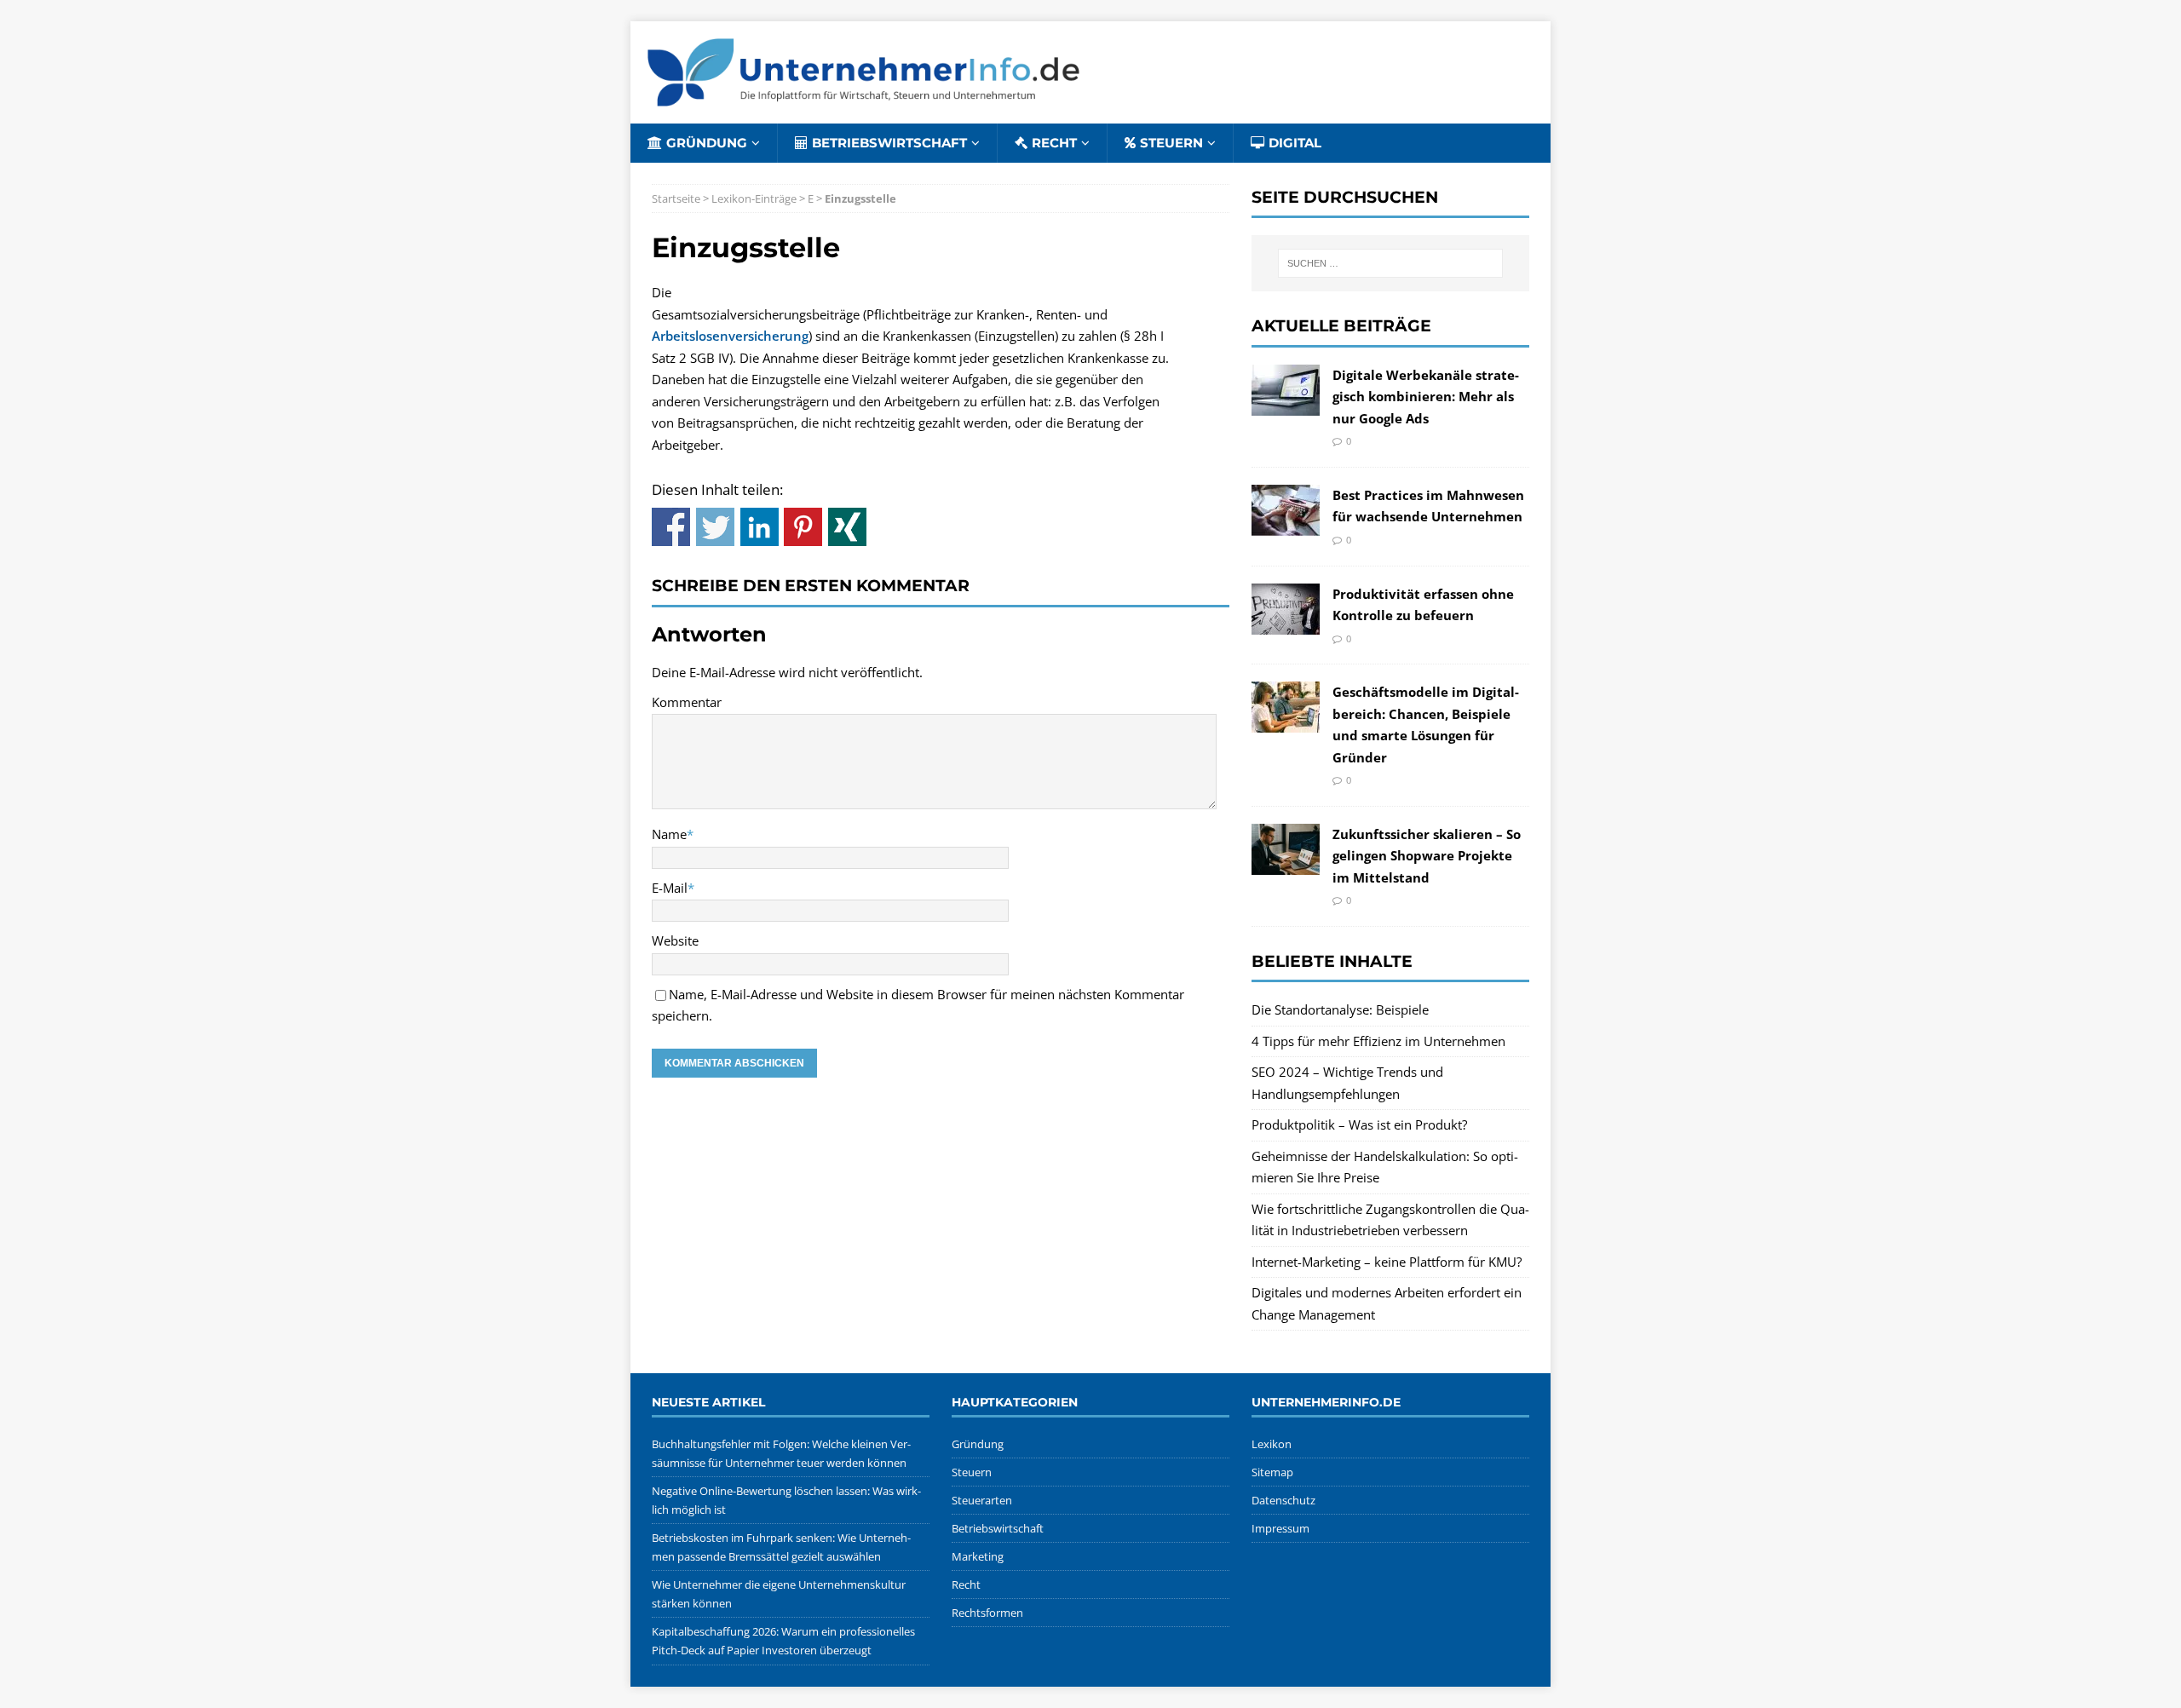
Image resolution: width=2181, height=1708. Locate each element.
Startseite (676, 198)
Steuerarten (982, 1500)
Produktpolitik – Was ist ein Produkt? (1359, 1124)
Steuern (1171, 143)
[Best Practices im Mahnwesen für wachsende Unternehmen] (1286, 524)
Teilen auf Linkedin (760, 527)
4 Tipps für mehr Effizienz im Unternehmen (1378, 1041)
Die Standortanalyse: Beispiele (1340, 1009)
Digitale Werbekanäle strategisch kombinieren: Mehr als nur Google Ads (1426, 397)
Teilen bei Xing (847, 527)
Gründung (707, 143)
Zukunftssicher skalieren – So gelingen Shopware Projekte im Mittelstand (1427, 856)
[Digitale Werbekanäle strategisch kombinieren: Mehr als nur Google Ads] (1286, 404)
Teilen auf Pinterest (803, 527)
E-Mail (670, 888)
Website (675, 940)
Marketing (978, 1556)
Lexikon (1272, 1444)
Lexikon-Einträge (754, 198)
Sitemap (1272, 1472)
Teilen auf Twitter (715, 527)
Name (669, 834)
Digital (1295, 143)
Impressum (1280, 1528)
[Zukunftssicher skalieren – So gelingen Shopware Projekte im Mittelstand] (1286, 863)
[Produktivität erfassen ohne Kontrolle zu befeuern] (1286, 623)
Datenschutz (1283, 1500)
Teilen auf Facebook (671, 527)
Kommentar (687, 702)
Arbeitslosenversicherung (730, 336)
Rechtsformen (987, 1613)
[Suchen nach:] (1390, 263)
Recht (1054, 143)
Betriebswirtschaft (889, 143)
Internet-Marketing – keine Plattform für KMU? (1387, 1262)
